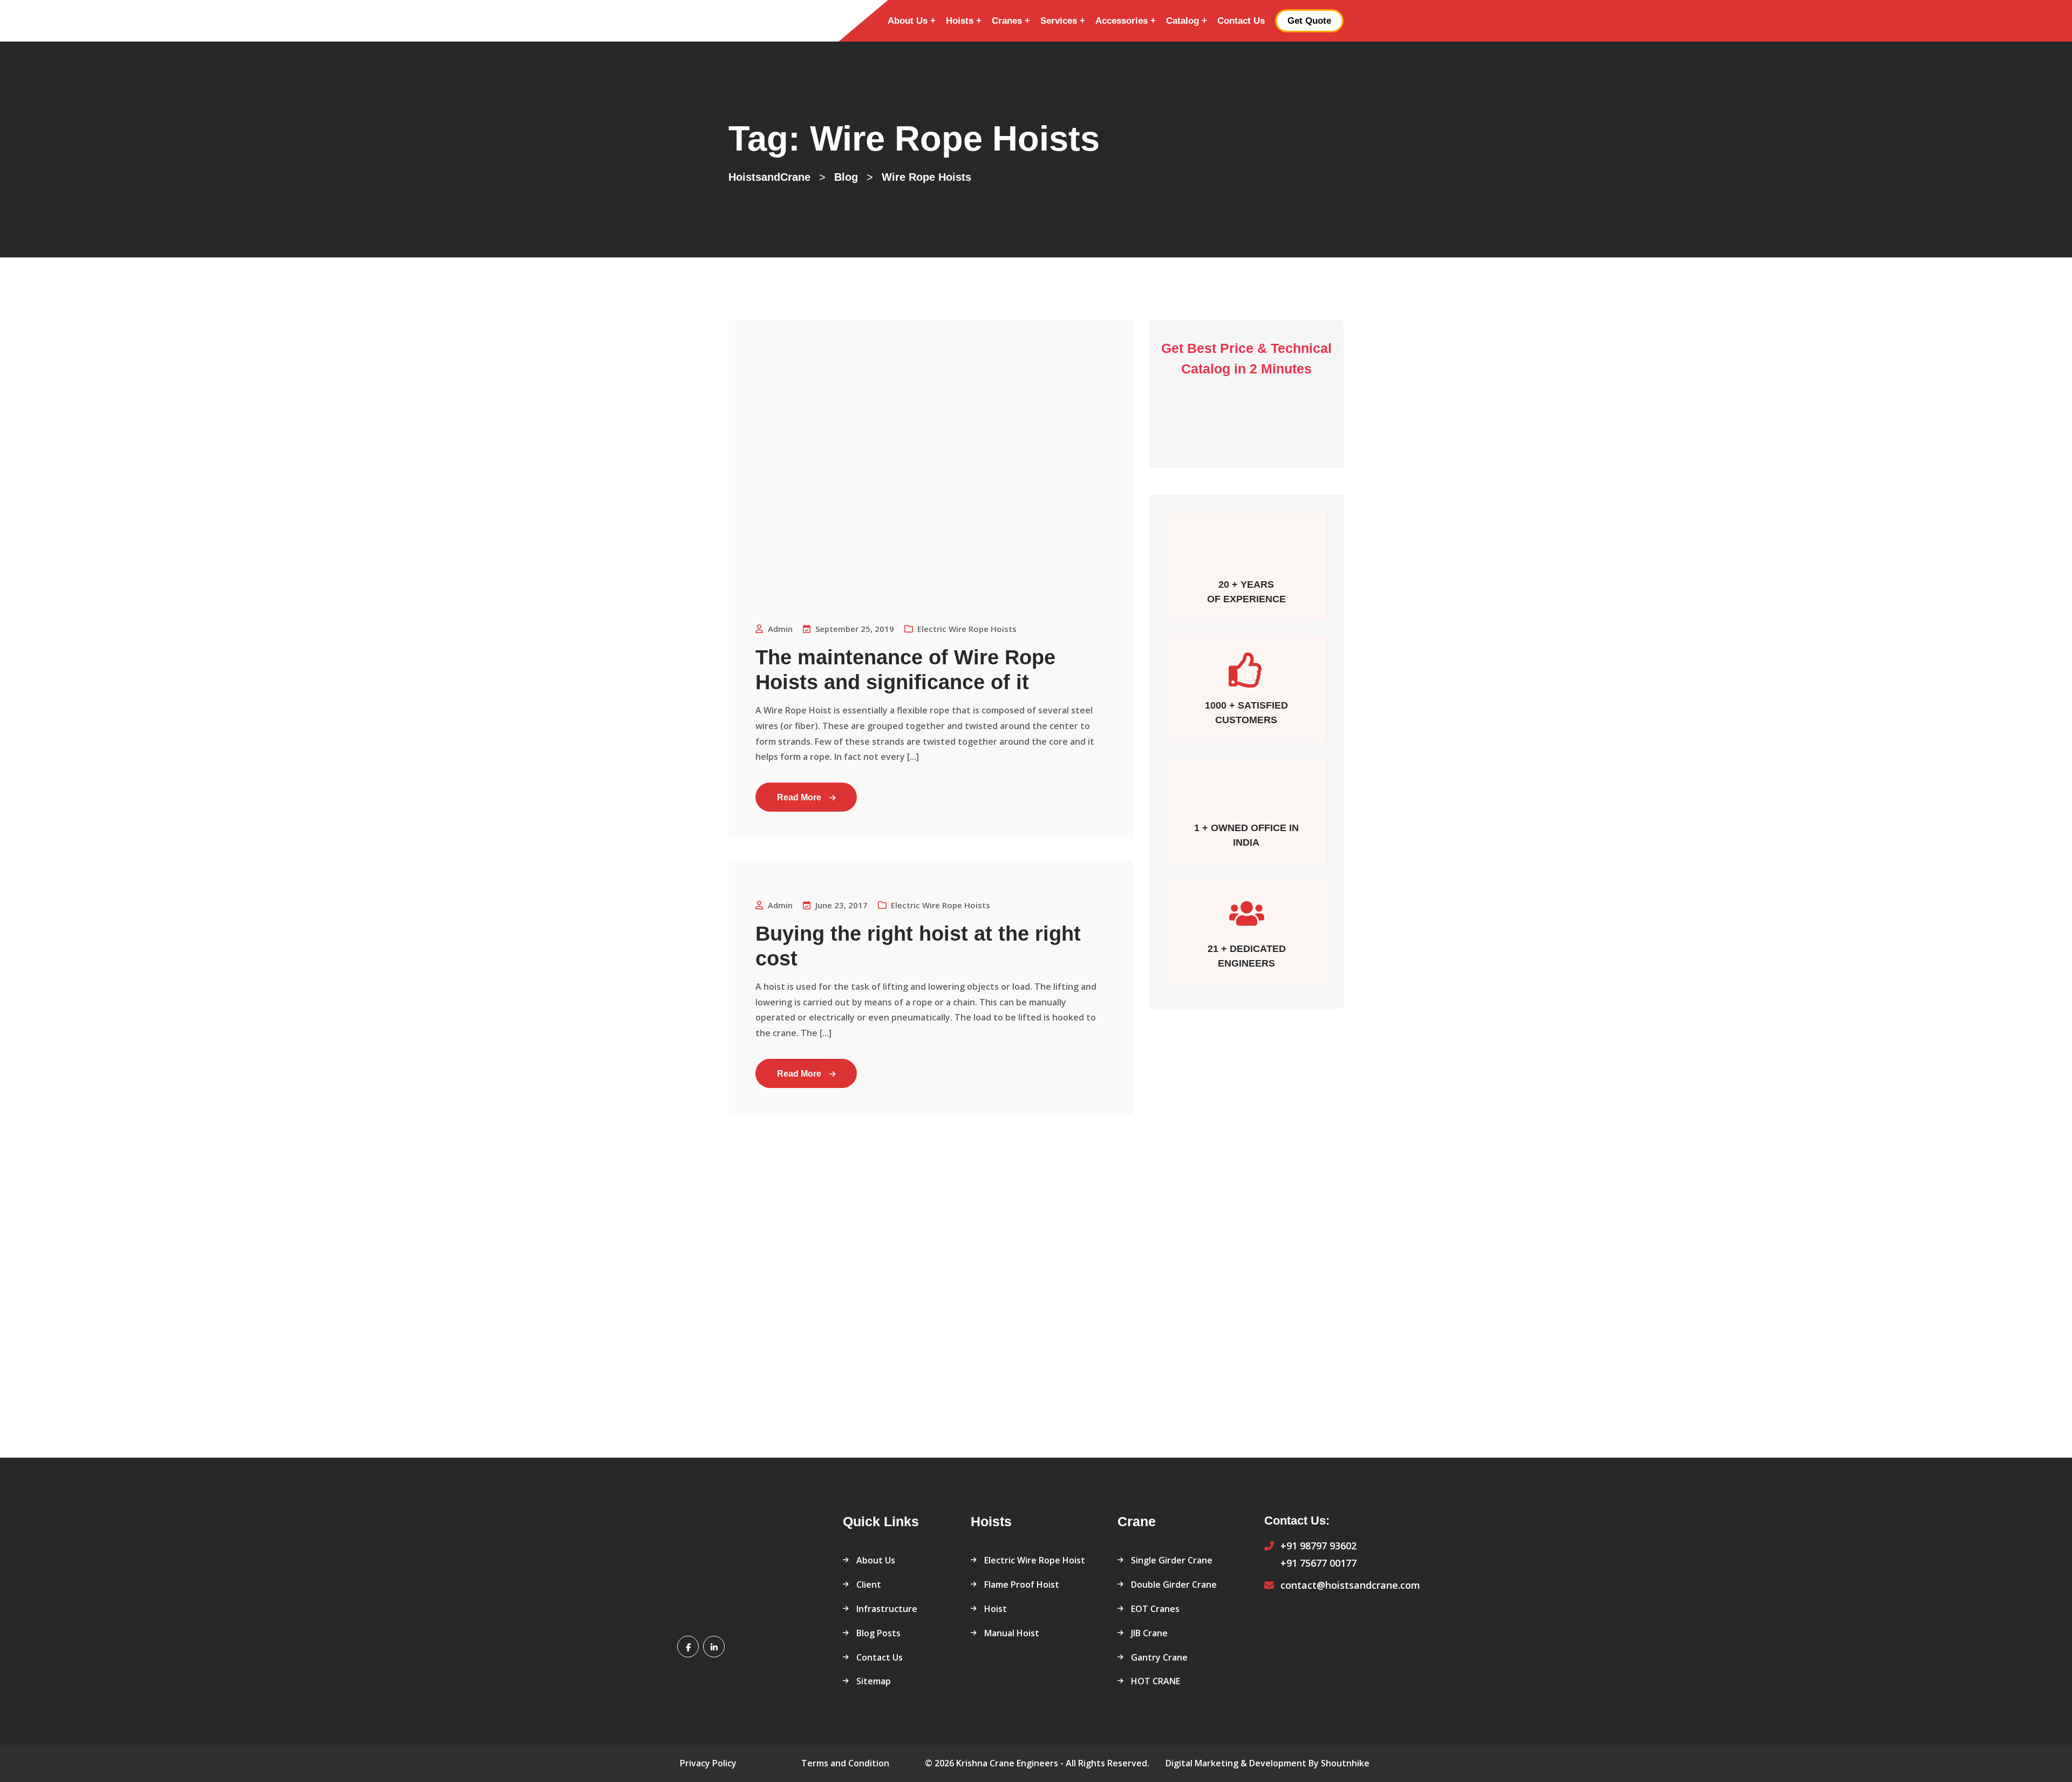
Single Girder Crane (1172, 1560)
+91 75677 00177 (1318, 1563)
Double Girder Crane (1174, 1584)
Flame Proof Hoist (1022, 1584)
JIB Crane (1149, 1633)
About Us (908, 21)
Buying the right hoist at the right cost (918, 946)
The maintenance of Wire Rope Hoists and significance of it (905, 670)
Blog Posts (878, 1633)
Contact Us (1241, 21)
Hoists (960, 21)
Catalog (1182, 21)
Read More (799, 797)
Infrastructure (887, 1609)
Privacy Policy (708, 1763)
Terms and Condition (845, 1763)
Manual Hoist (1012, 1633)
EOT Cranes (1155, 1609)
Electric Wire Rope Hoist (1035, 1560)
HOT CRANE (1156, 1681)
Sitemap (874, 1681)
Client (869, 1584)
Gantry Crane (1159, 1657)
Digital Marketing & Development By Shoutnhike (1267, 1763)
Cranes (1007, 21)
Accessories (1122, 21)
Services (1059, 21)
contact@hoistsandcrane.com (1350, 1585)
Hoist (996, 1609)
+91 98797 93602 (1318, 1546)
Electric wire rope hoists (967, 629)
